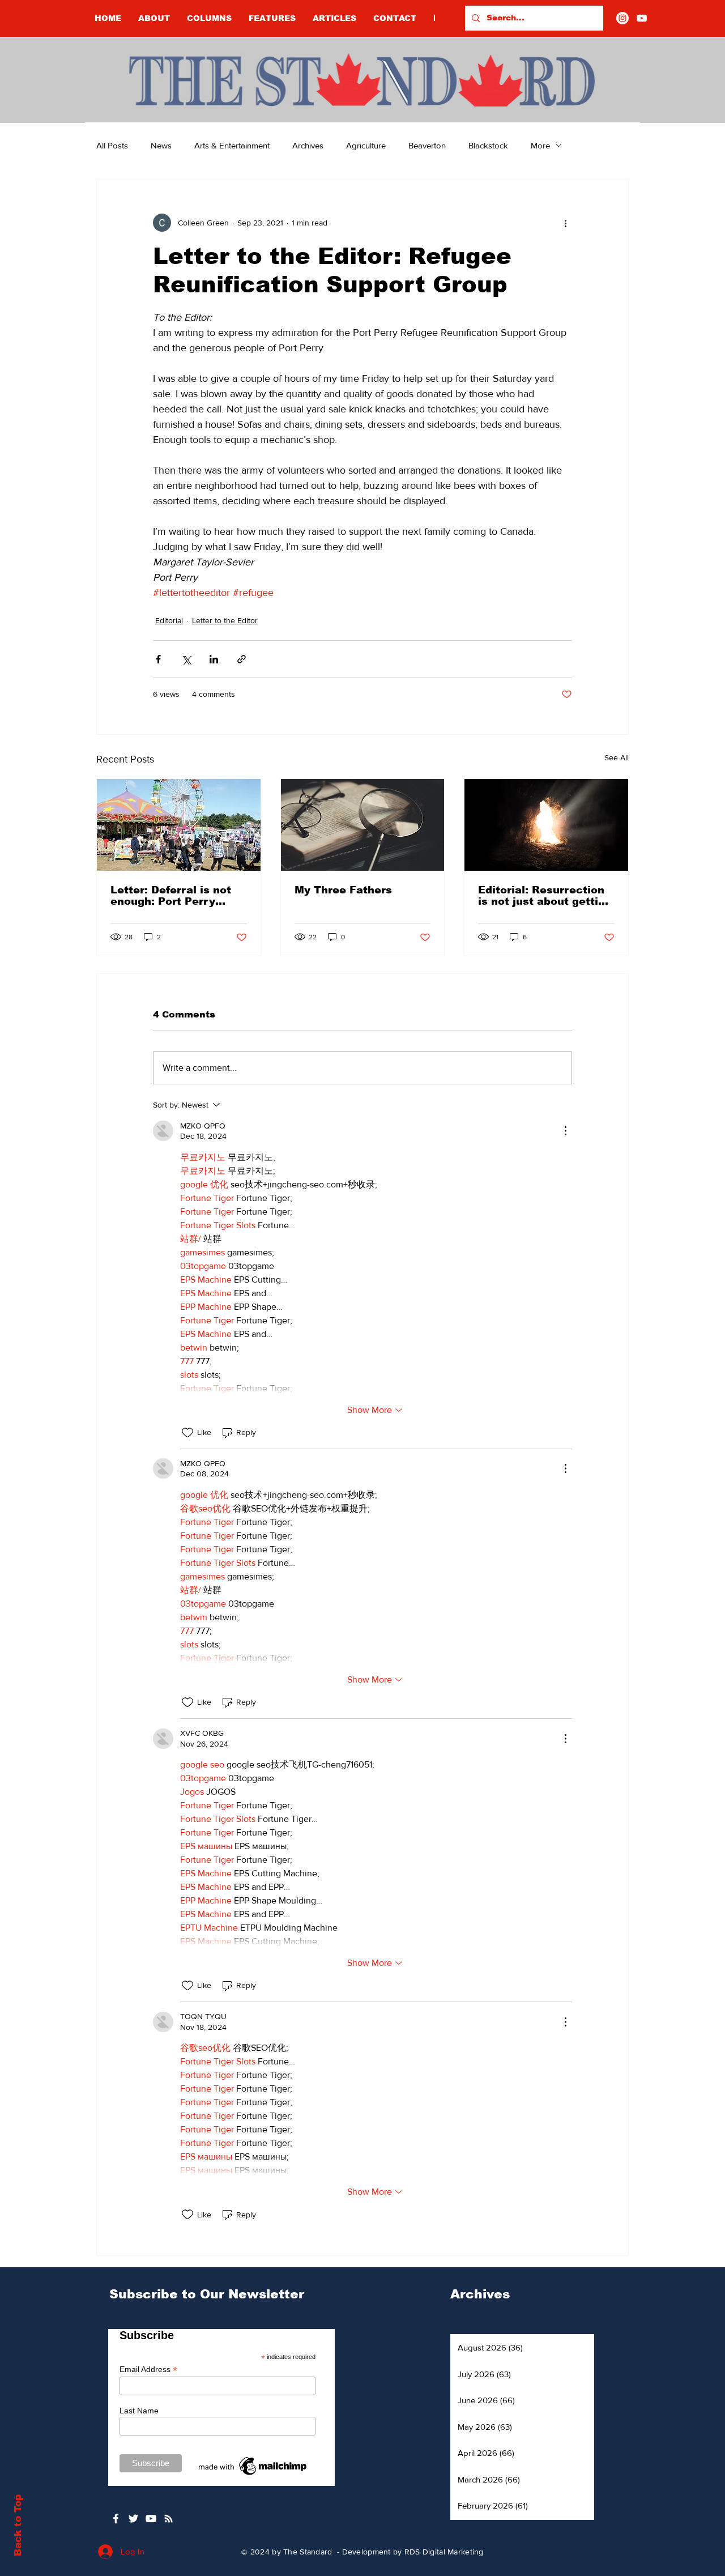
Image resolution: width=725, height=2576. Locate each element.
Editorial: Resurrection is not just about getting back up (545, 896)
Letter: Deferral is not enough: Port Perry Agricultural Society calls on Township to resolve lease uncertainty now (171, 896)
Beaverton (427, 145)
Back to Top (18, 2525)
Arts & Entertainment (232, 145)
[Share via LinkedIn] (214, 659)
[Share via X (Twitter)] (186, 659)
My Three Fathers (343, 890)
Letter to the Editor (225, 620)
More (540, 145)
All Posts (112, 145)
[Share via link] (242, 659)
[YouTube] (642, 18)
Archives (308, 145)
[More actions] (565, 223)
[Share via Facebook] (158, 659)
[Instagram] (622, 18)
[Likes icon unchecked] (187, 1433)
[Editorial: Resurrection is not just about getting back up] (546, 825)
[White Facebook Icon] (116, 2518)
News (161, 145)
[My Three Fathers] (363, 825)
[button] (209, 18)
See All (617, 757)
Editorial (169, 620)
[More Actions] (565, 1131)
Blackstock (488, 145)
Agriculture (366, 145)
